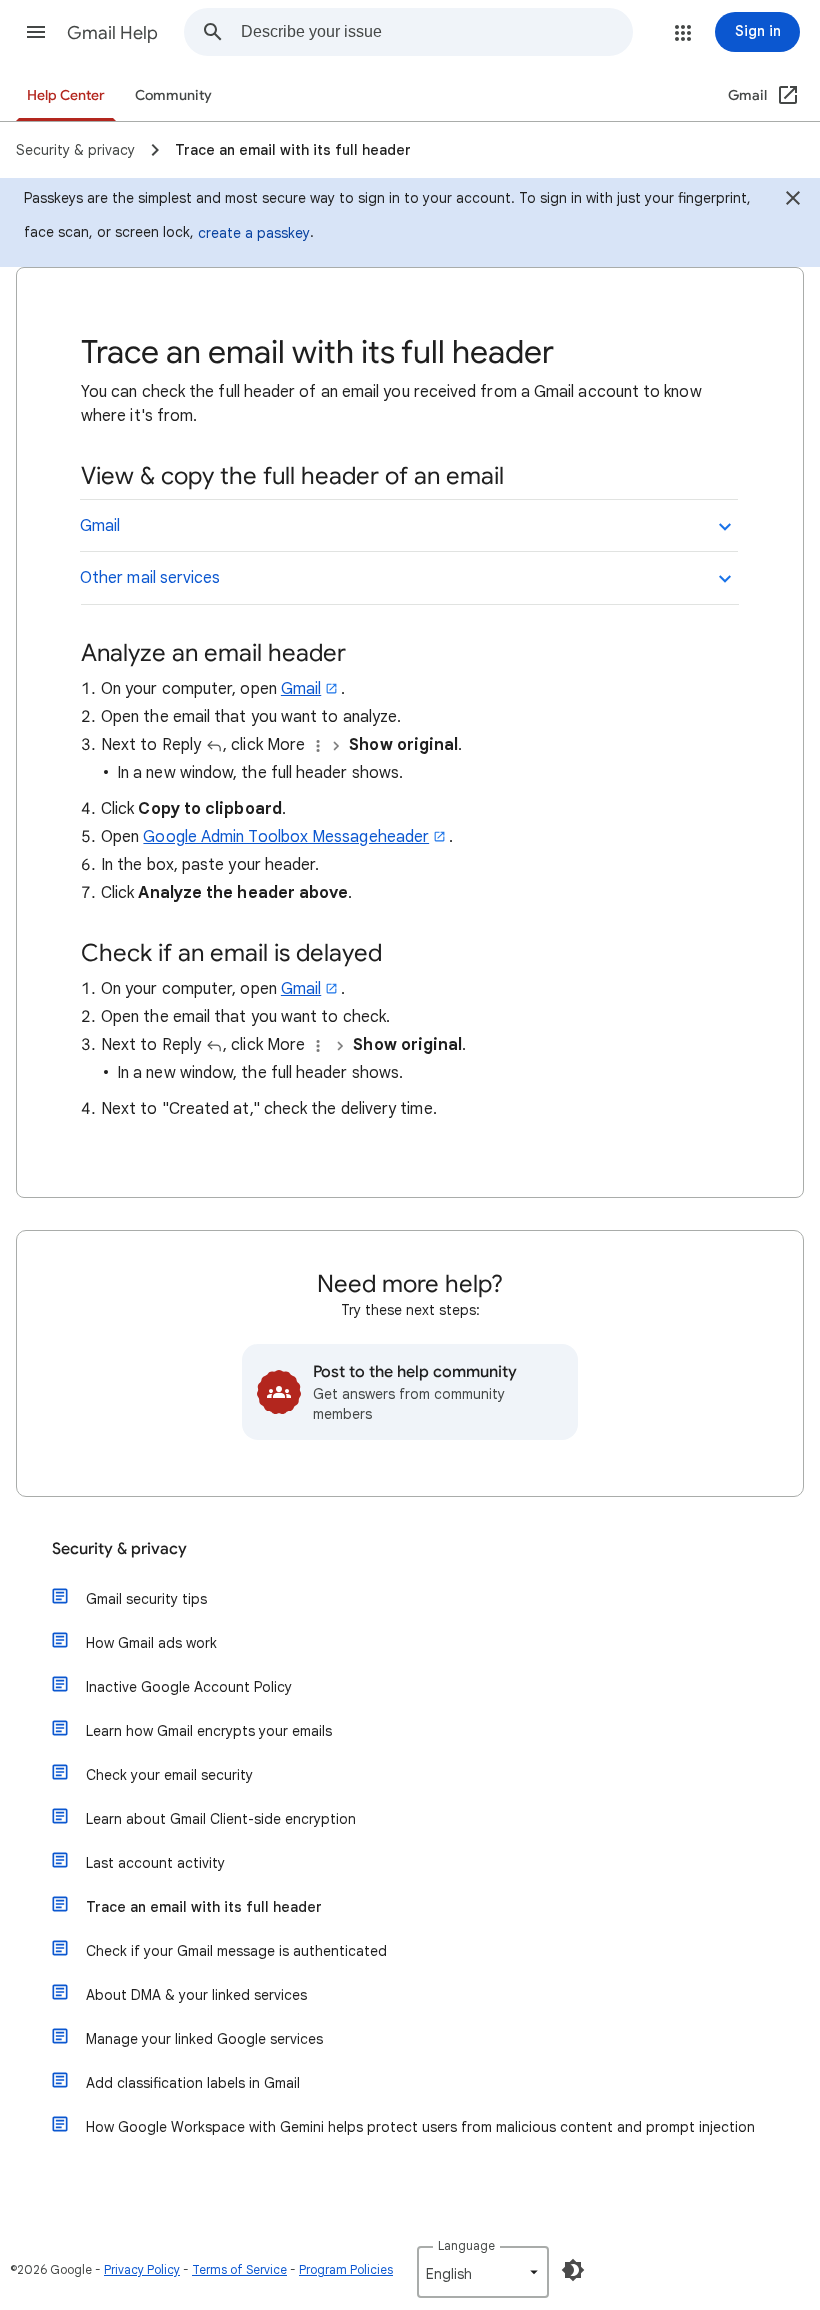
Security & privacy (119, 1549)
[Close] (793, 201)
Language (466, 2245)
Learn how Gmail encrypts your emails (209, 1731)
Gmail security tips (146, 1599)
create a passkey (254, 233)
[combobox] (436, 32)
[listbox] (483, 2272)
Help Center (66, 95)
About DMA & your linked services (196, 1995)
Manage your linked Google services (204, 2039)
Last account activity (155, 1863)
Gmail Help (112, 33)
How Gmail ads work (151, 1643)
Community (173, 95)
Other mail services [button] (150, 578)
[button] (36, 32)
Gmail (301, 689)
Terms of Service (239, 2269)
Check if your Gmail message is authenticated (236, 1951)
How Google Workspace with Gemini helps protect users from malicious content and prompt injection (420, 2127)
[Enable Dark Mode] (573, 2270)
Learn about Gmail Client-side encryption (221, 1819)
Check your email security (169, 1775)
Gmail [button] (100, 526)
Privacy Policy (142, 2269)
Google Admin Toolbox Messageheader (286, 837)
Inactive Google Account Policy (189, 1687)
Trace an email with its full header (204, 1907)
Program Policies (346, 2269)
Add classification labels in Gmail (193, 2083)
